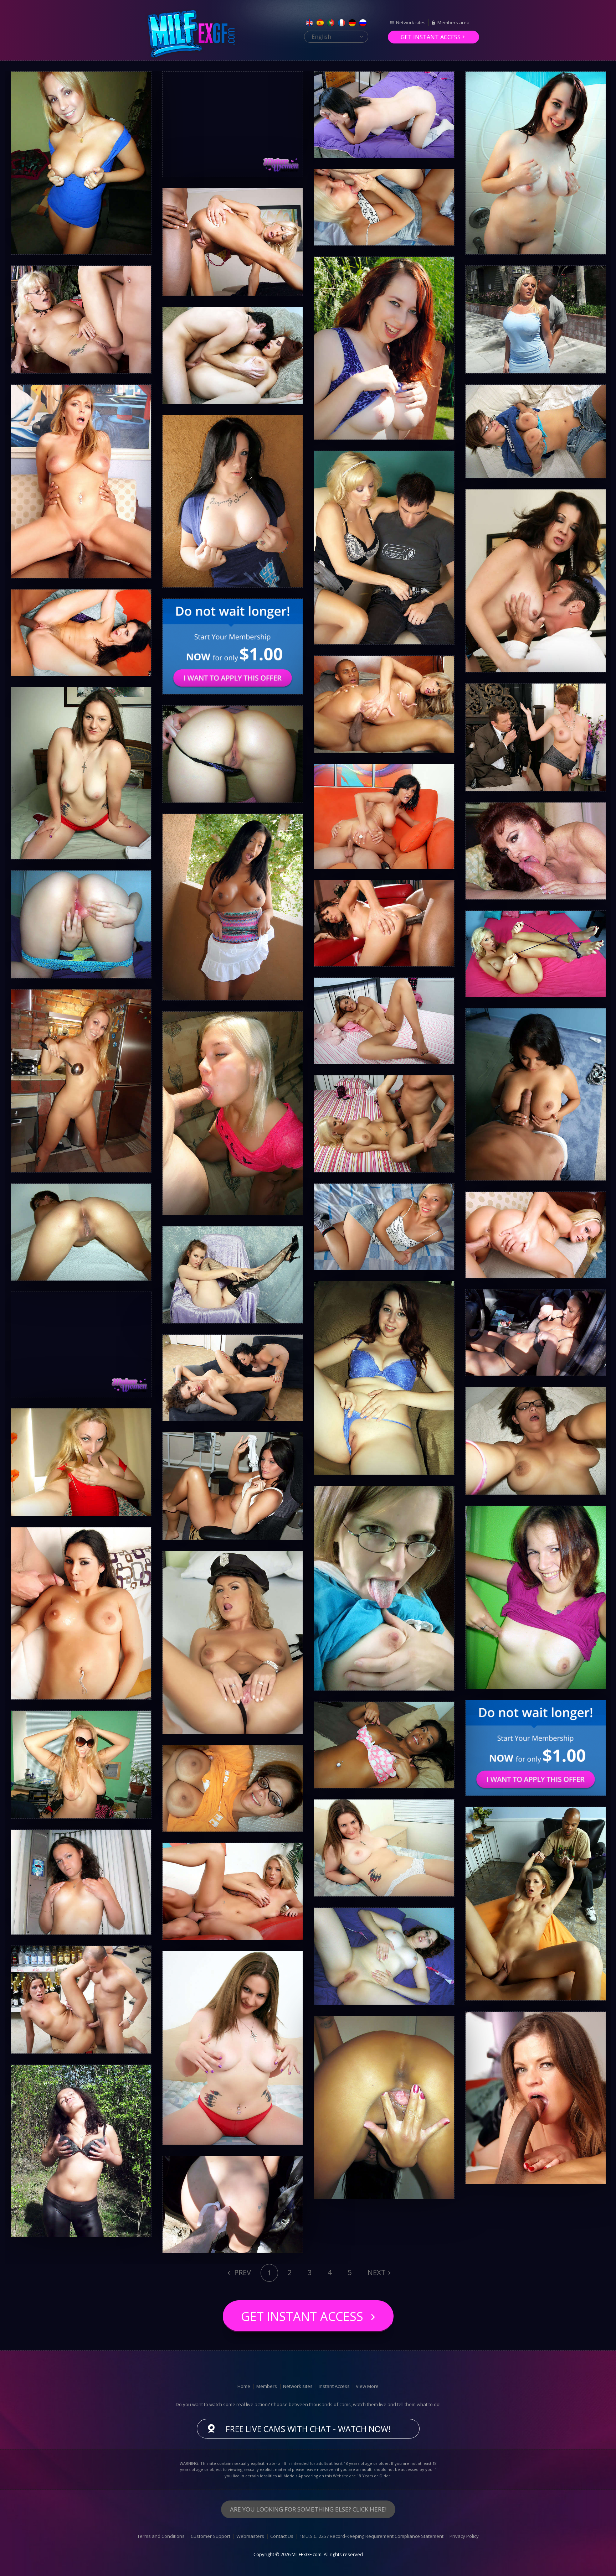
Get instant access (431, 37)
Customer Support (211, 2536)
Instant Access (334, 2386)
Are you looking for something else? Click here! (308, 2509)
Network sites (411, 22)
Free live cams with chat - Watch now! (308, 2429)
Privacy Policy (464, 2536)
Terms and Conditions (161, 2536)
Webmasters (250, 2536)
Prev (242, 2272)
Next (377, 2272)
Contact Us (282, 2536)
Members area (453, 22)
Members (267, 2386)
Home (244, 2386)
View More (367, 2386)
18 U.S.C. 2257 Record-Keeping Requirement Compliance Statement (371, 2536)
